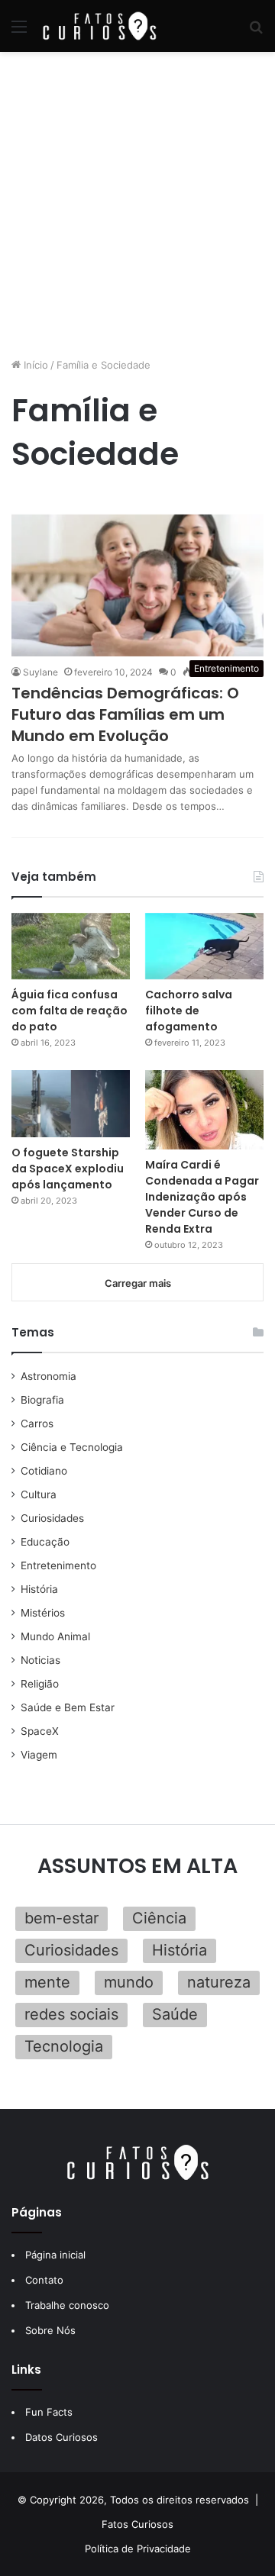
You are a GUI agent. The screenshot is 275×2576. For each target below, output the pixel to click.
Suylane (40, 672)
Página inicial (55, 2255)
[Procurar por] (256, 32)
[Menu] (19, 32)
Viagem (39, 1755)
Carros (37, 1423)
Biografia (42, 1400)
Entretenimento (58, 1565)
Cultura (39, 1494)
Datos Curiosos (61, 2437)
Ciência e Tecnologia (72, 1447)
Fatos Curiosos (137, 2524)
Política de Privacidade (138, 2549)
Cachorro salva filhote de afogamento (189, 1011)
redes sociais (71, 2014)
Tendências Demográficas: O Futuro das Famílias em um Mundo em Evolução (125, 714)
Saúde (175, 2014)
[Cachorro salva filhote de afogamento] (204, 946)
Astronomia (49, 1376)
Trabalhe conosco (67, 2305)
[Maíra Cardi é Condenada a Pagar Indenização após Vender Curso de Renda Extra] (204, 1109)
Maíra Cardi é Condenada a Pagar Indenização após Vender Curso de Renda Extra (202, 1197)
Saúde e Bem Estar (68, 1707)
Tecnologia (64, 2046)
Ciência (159, 1918)
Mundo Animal (55, 1636)
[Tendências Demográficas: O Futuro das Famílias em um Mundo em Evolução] (137, 585)
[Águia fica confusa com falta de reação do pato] (71, 946)
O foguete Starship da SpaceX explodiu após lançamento (68, 1169)
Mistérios (43, 1613)
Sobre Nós (50, 2330)
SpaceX (40, 1731)
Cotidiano (44, 1471)
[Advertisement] (137, 205)
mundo (129, 1982)
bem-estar (61, 1918)
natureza (219, 1982)
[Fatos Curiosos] (99, 26)
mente (47, 1982)
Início (34, 365)
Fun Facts (49, 2412)
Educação (45, 1542)
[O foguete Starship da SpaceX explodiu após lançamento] (71, 1103)
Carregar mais (138, 1283)
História (39, 1589)
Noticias (40, 1660)
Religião (40, 1684)
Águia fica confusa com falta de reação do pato (70, 1011)
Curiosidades (52, 1518)
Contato (44, 2280)
